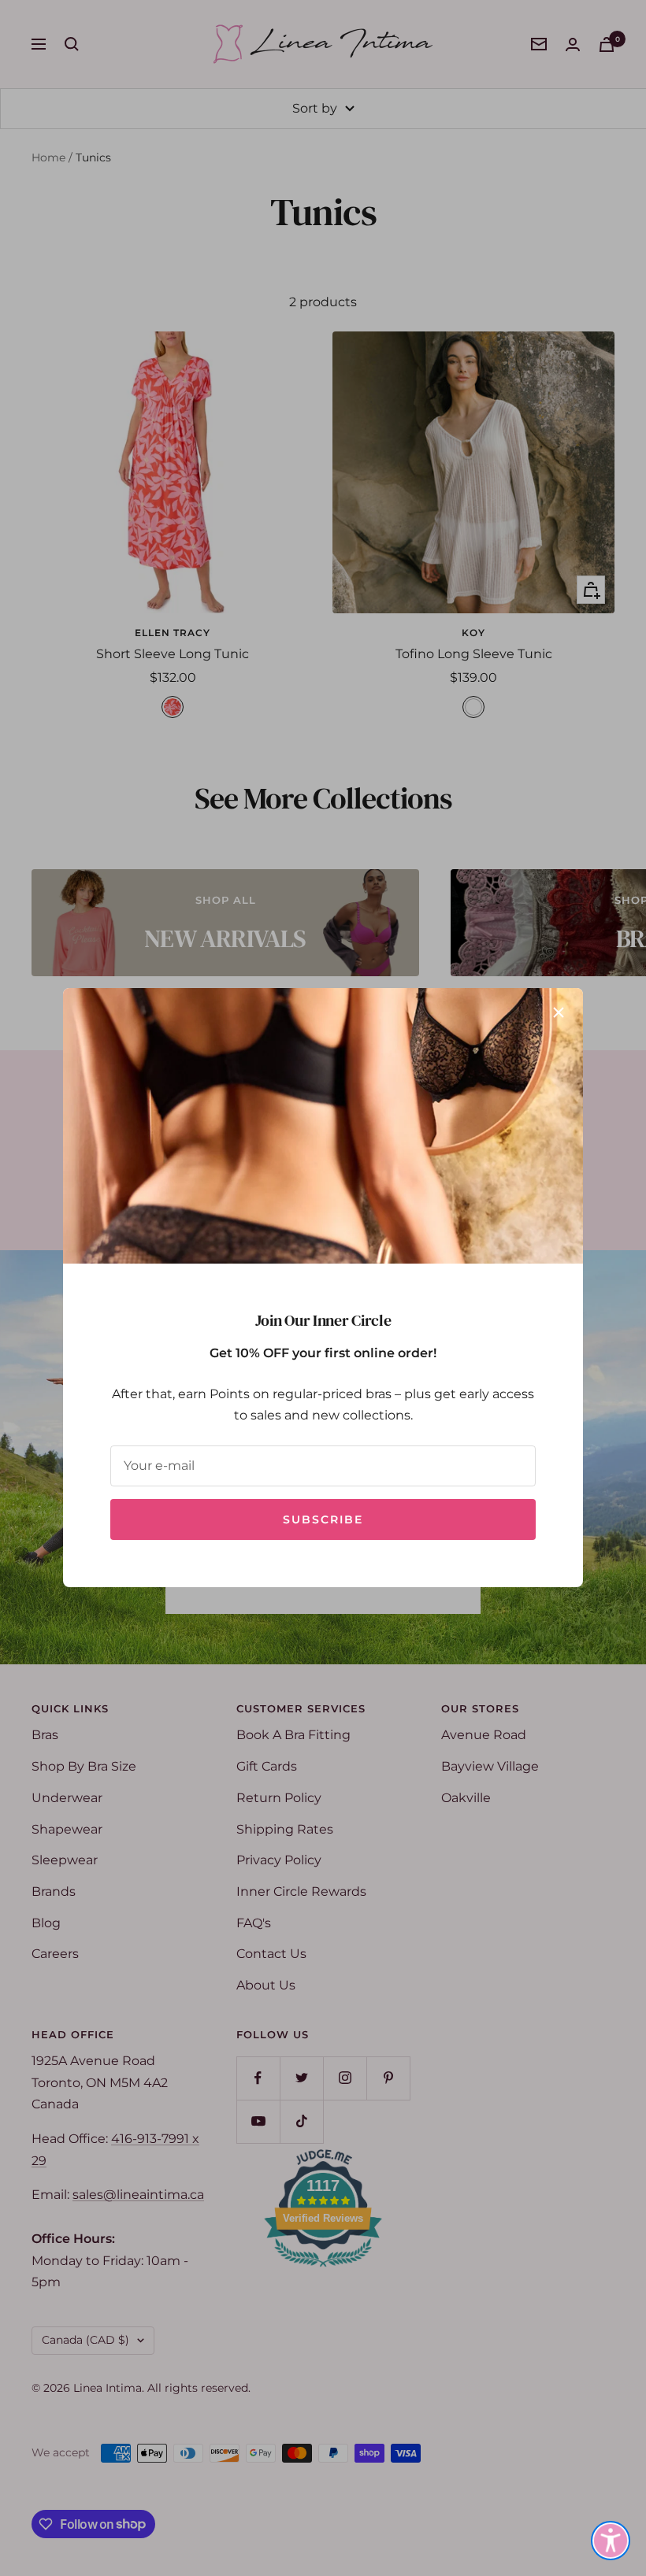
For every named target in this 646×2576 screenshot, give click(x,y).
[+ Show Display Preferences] (611, 2541)
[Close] (559, 1012)
